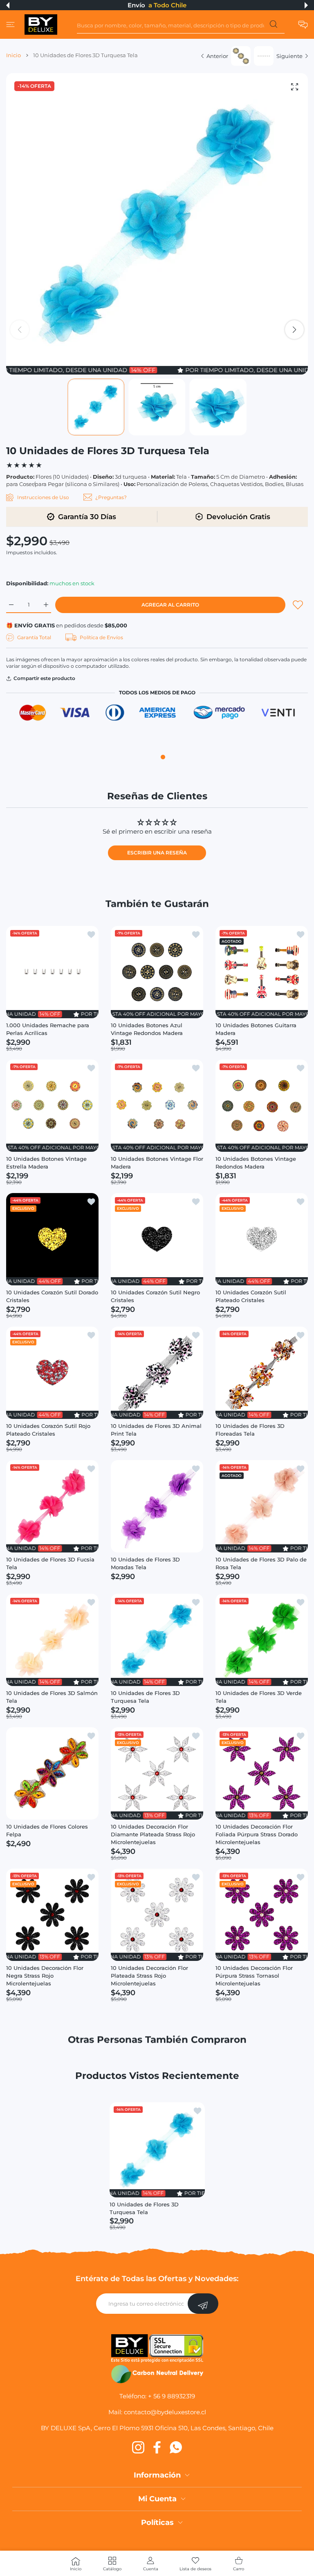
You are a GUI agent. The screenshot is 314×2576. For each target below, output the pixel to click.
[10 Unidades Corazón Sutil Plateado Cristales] (262, 1239)
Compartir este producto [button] (44, 678)
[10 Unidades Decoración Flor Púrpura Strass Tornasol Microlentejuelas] (262, 1915)
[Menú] (10, 25)
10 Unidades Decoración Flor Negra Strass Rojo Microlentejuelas (45, 1976)
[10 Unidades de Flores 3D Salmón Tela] (52, 1640)
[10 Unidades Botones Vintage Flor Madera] (157, 1106)
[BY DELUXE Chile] (41, 25)
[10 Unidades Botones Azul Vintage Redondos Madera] (157, 972)
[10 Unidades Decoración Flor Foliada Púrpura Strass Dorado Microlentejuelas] (262, 1773)
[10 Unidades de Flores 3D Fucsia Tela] (52, 1506)
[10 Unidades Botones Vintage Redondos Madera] (262, 1106)
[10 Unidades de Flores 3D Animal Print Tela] (157, 1373)
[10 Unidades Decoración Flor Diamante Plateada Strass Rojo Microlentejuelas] (157, 1773)
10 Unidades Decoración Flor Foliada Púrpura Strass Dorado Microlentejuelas (257, 1834)
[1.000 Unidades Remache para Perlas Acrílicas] (52, 972)
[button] (8, 5)
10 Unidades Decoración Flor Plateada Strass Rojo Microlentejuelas (149, 1976)
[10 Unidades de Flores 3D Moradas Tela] (157, 1506)
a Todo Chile (167, 5)
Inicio (13, 55)
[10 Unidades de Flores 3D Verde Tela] (262, 1640)
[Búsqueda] (273, 26)
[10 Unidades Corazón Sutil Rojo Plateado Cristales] (52, 1373)
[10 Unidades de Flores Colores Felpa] (52, 1773)
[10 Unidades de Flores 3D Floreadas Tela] (262, 1373)
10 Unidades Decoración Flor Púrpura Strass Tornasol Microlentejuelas (254, 1976)
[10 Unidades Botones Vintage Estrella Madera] (52, 1106)
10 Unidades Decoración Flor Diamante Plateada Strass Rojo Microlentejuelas (153, 1834)
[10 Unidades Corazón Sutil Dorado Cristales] (52, 1239)
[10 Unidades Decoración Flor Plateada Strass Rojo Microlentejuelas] (157, 1915)
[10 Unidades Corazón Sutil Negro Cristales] (157, 1239)
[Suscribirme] (203, 2304)
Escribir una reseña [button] (157, 853)
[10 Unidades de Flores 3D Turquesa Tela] (157, 1640)
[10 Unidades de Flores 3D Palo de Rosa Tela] (262, 1506)
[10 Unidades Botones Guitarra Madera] (262, 972)
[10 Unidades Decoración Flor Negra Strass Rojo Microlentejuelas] (52, 1915)
